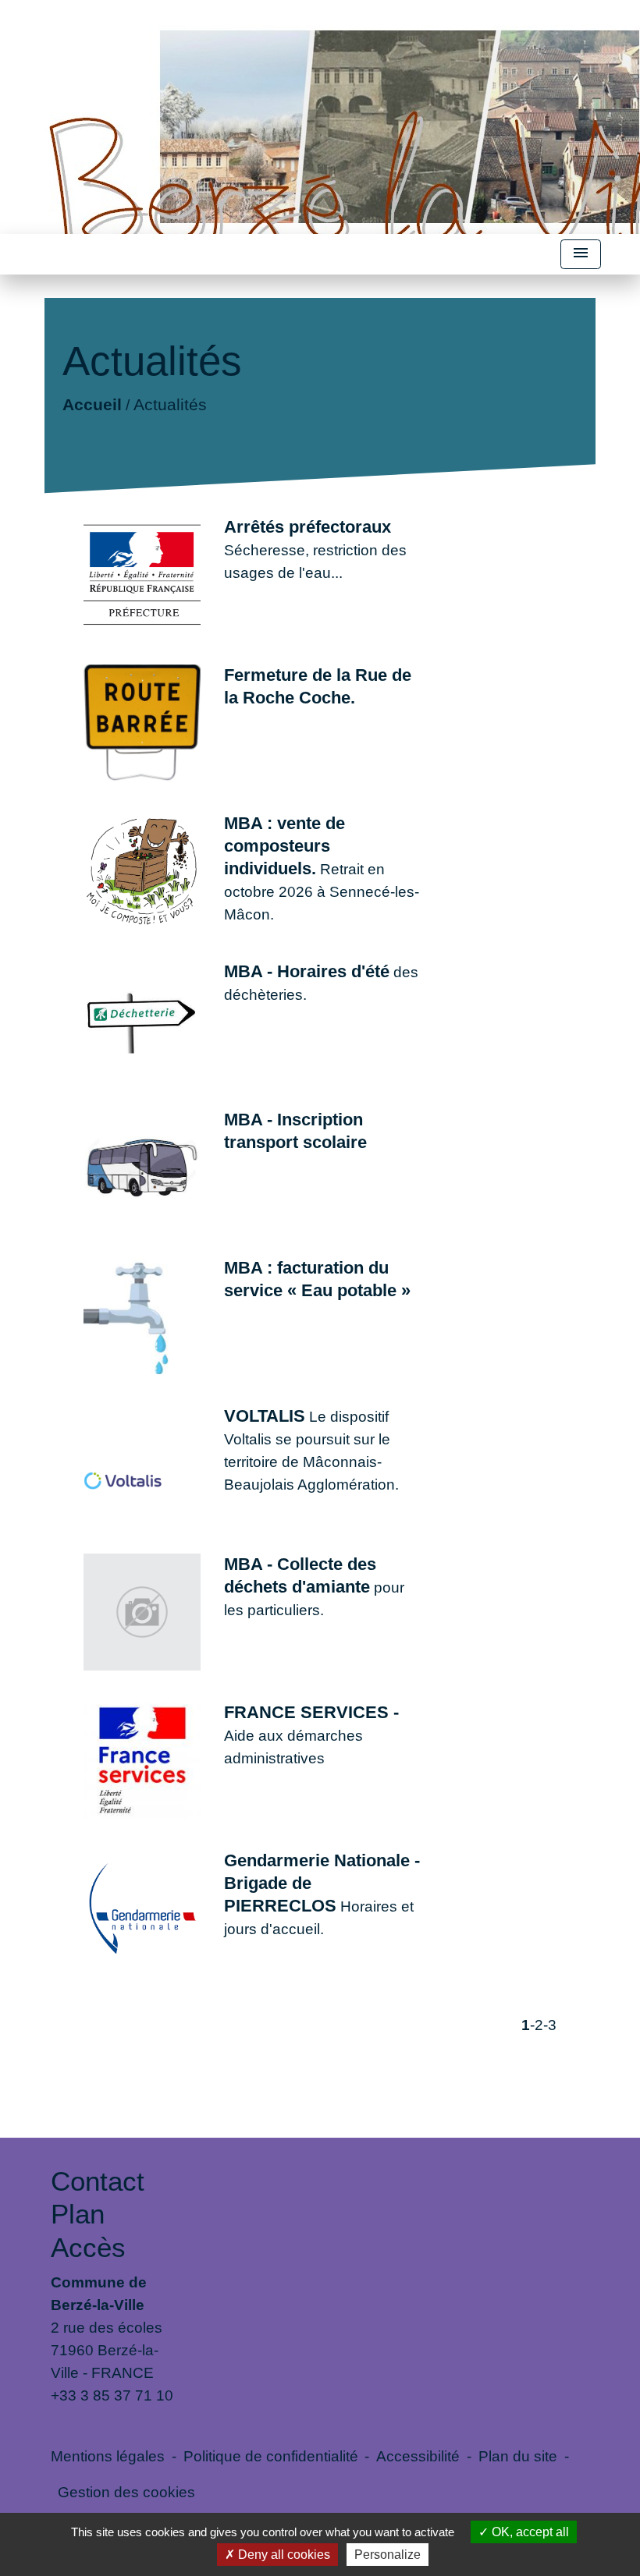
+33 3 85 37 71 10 (112, 2395)
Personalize (388, 2555)
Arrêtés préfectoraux (308, 527)
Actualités (170, 404)
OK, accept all (529, 2532)
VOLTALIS (265, 1416)
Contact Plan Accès (98, 2214)
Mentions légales (108, 2456)
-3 (550, 2025)
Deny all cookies (283, 2555)
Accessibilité (418, 2456)
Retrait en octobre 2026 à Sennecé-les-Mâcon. (322, 891)
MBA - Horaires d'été (307, 971)
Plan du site (518, 2456)
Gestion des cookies (126, 2492)
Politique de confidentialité (271, 2456)
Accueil (92, 404)
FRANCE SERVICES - (311, 1712)
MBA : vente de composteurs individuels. (284, 846)
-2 (537, 2025)
